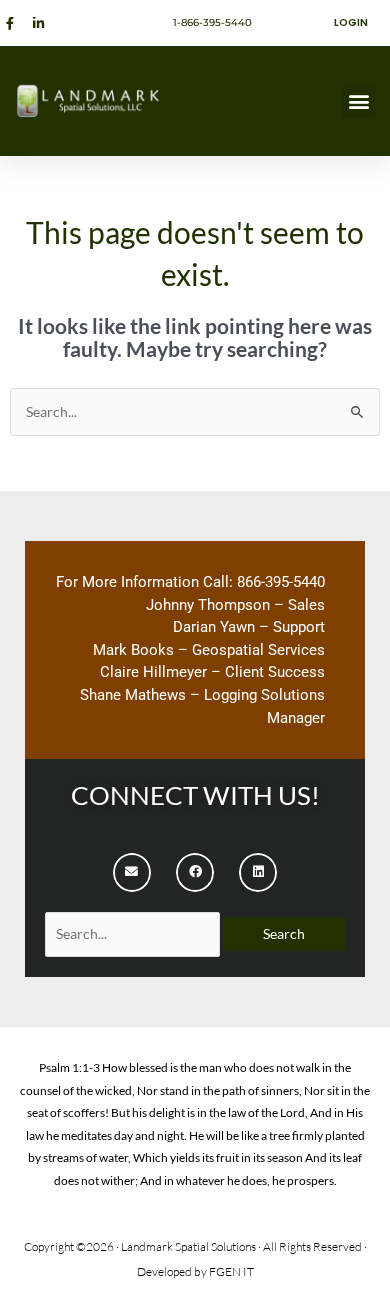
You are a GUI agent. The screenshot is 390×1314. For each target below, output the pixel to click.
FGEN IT (231, 1271)
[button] (358, 101)
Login (351, 22)
